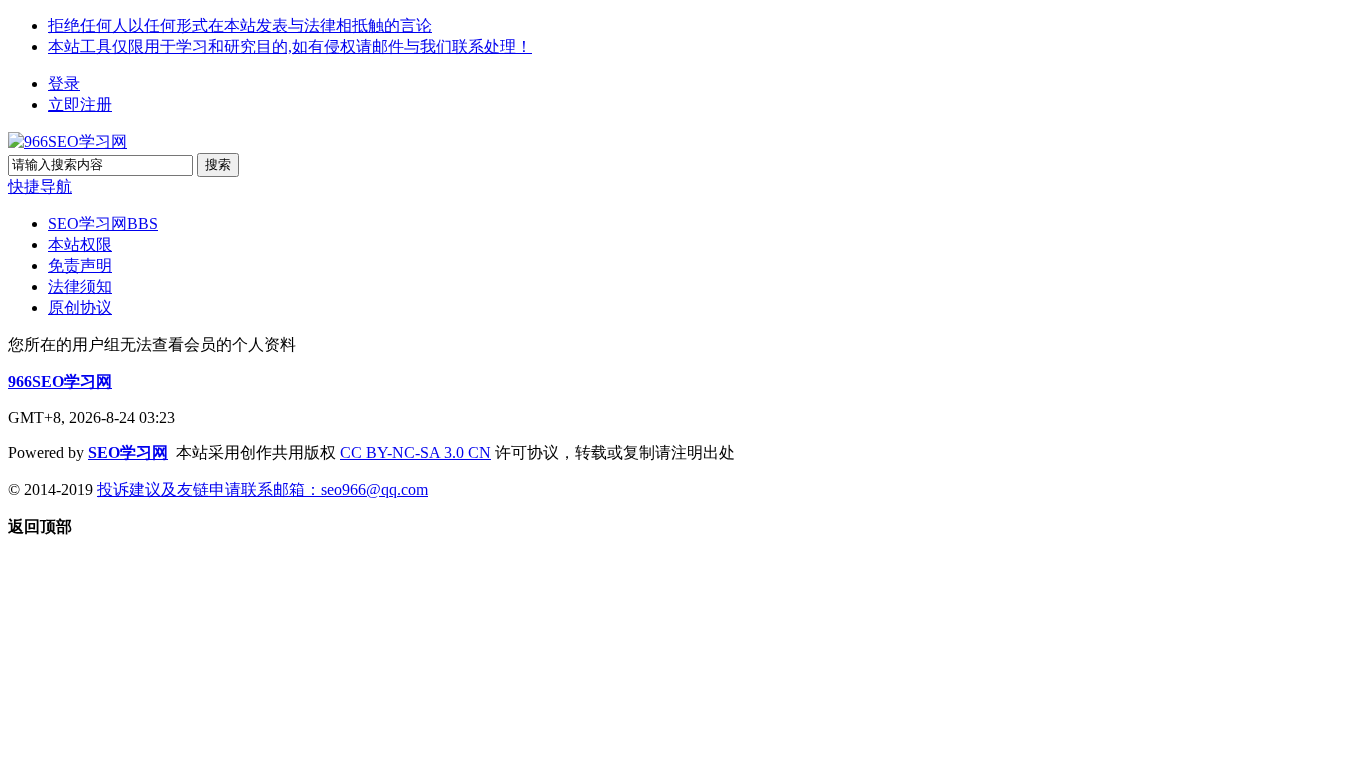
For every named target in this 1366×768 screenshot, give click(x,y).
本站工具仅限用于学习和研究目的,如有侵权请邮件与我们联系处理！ (290, 46)
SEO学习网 (103, 223)
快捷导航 (40, 186)
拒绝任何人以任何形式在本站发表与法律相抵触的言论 (240, 25)
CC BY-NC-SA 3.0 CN (415, 452)
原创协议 (80, 307)
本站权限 (80, 244)
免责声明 (80, 265)
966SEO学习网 (60, 381)
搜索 (218, 164)
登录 (64, 83)
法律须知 (80, 286)
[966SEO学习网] (67, 141)
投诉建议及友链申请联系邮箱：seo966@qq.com (262, 489)
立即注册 (80, 104)
